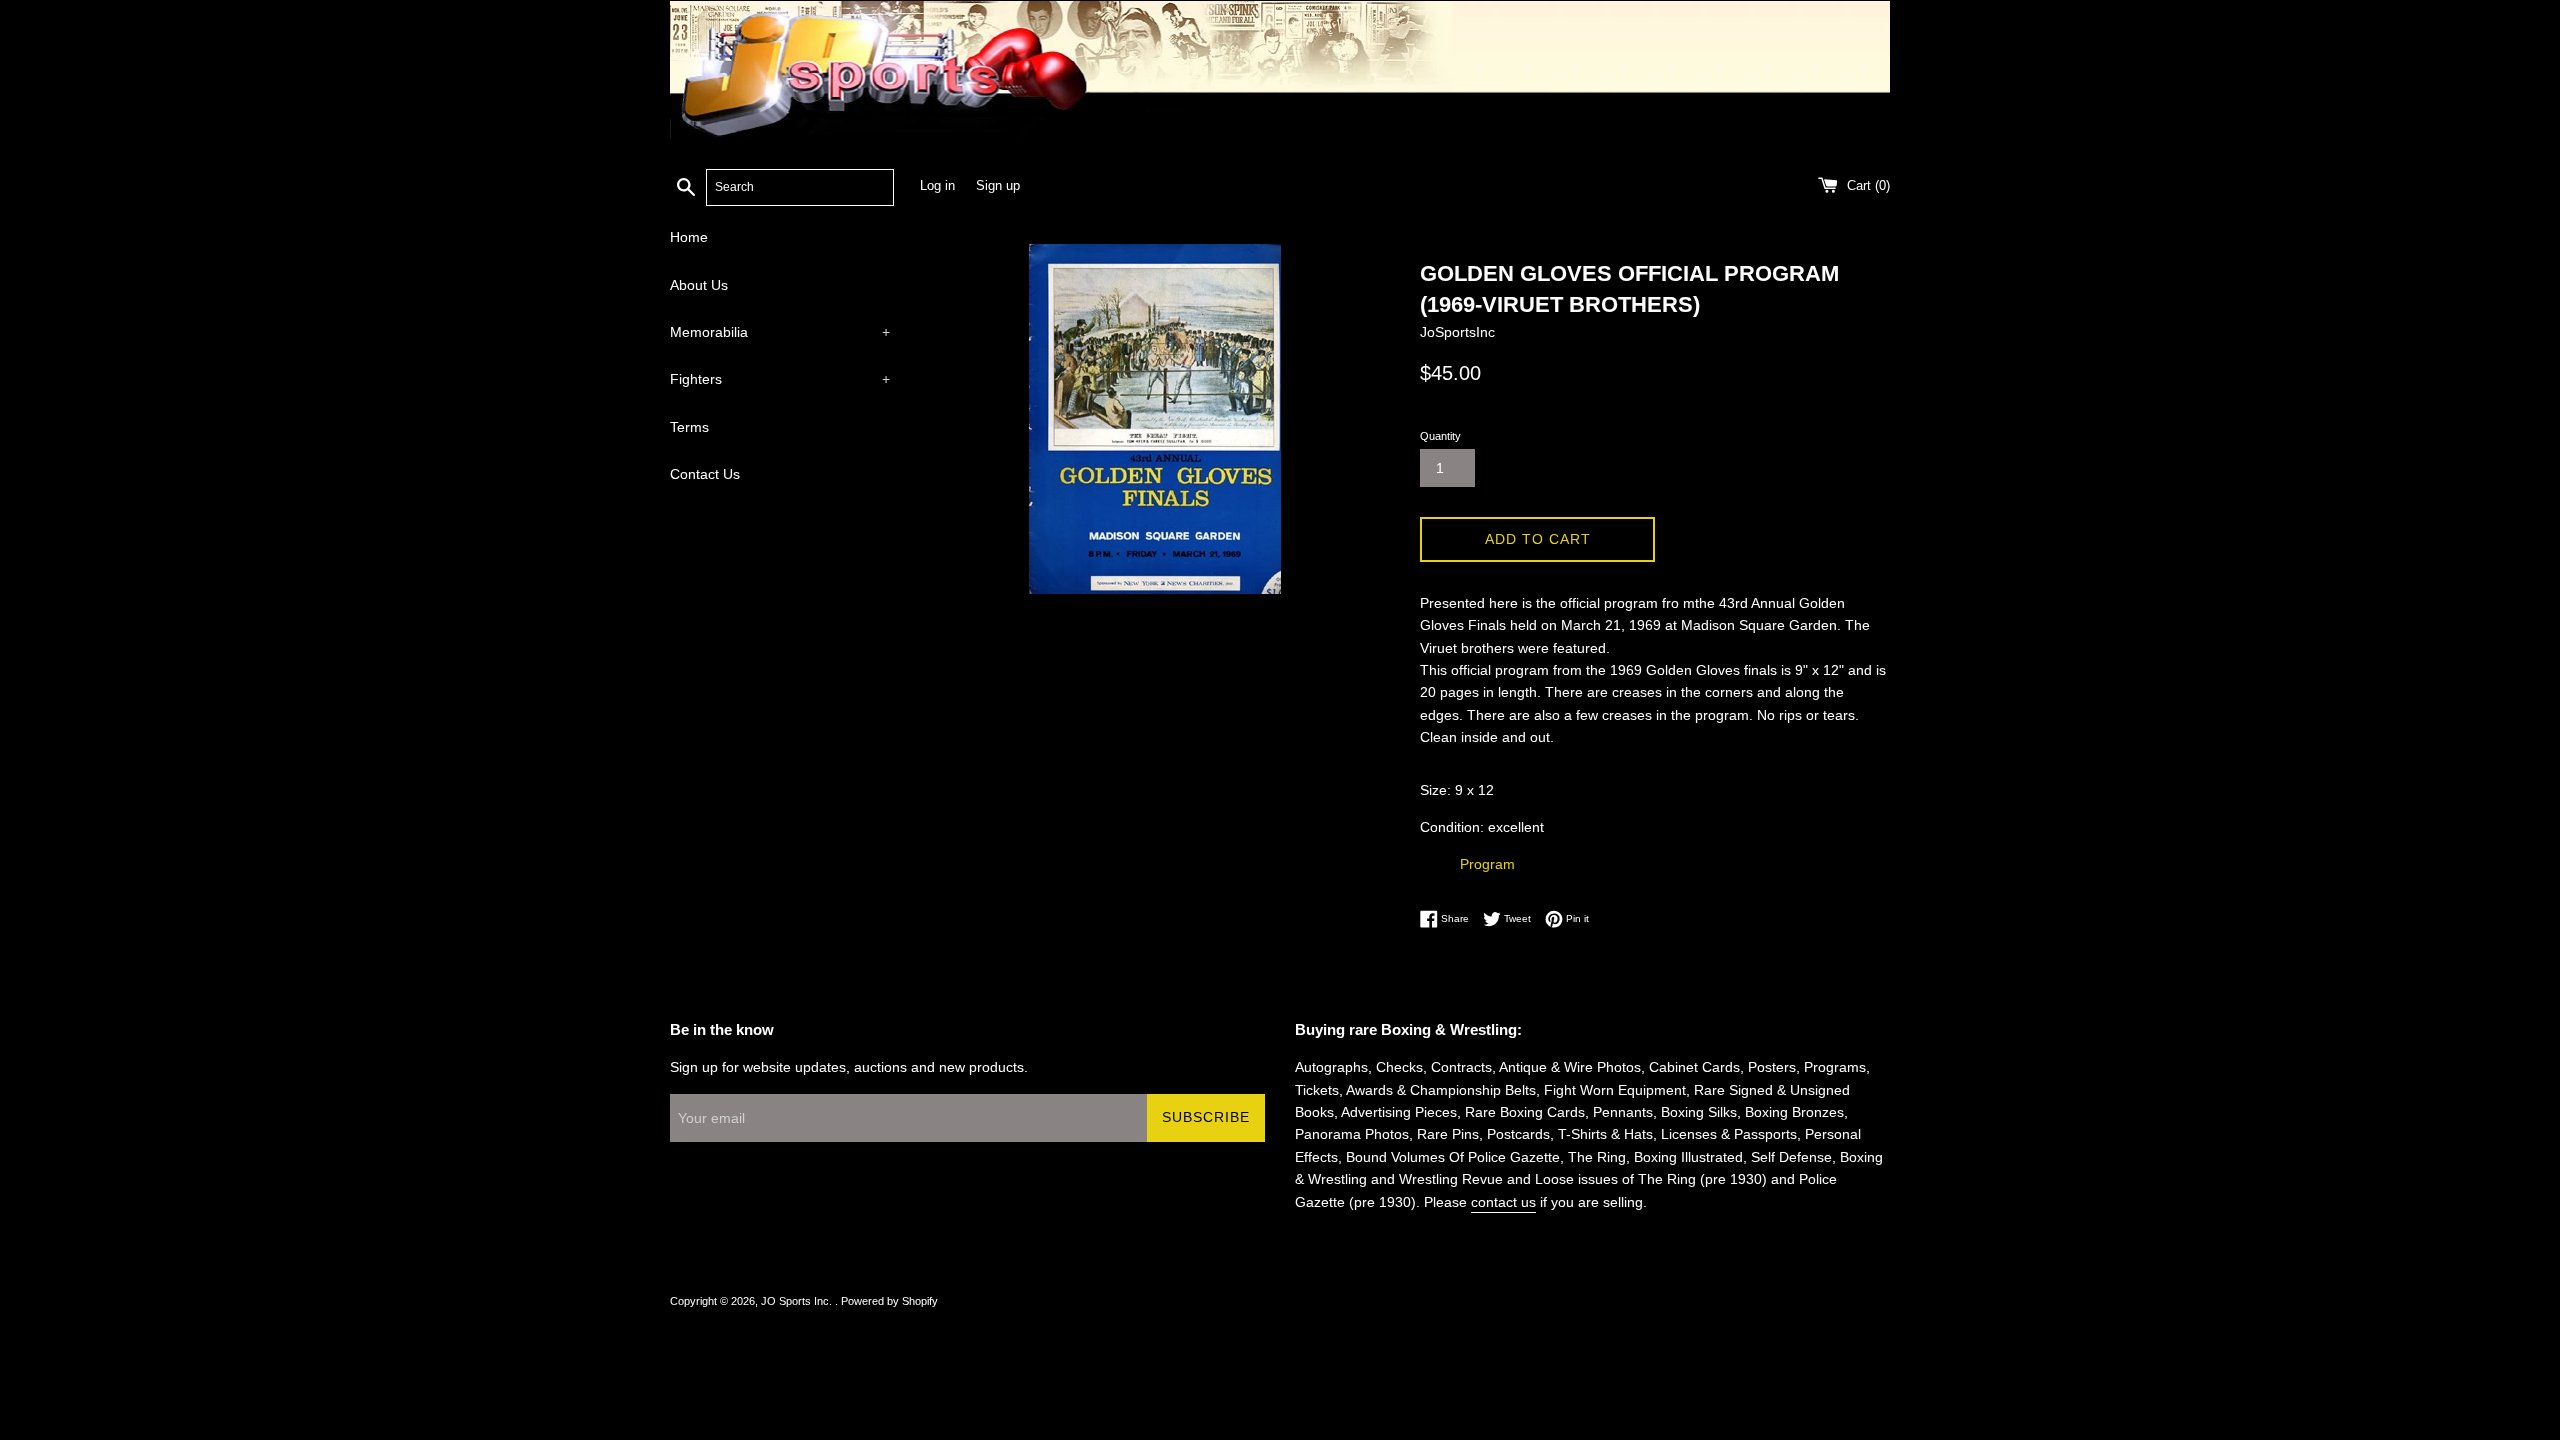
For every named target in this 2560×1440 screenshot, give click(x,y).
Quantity (1440, 436)
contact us (1503, 1202)
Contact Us (705, 474)
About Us (699, 285)
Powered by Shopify (889, 1301)
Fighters (780, 379)
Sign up (998, 186)
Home (689, 237)
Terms (689, 427)
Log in (937, 186)
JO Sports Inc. (798, 1301)
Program (1487, 864)
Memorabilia (780, 332)
